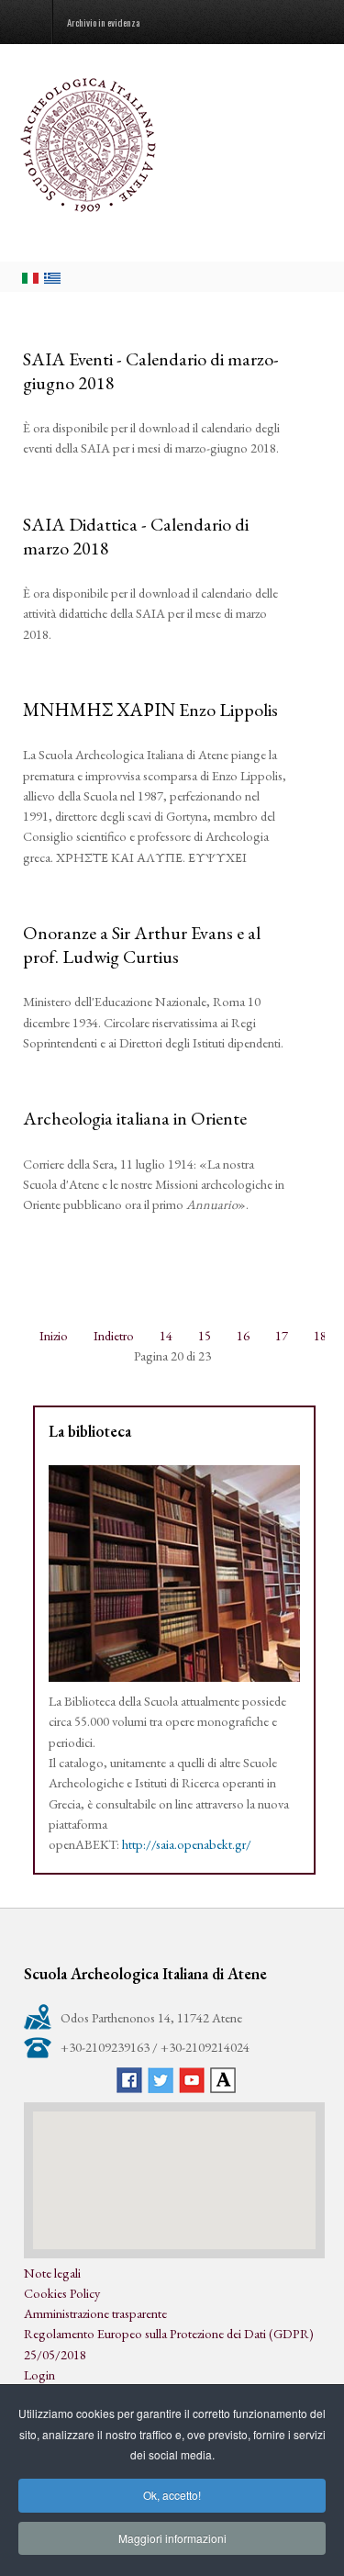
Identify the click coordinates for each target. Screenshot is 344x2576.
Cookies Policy (62, 2293)
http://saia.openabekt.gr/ (187, 1844)
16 (243, 1335)
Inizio (54, 1335)
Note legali (52, 2273)
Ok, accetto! (172, 2495)
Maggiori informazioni (172, 2538)
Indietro (114, 1335)
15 (205, 1335)
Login (39, 2374)
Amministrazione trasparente (95, 2313)
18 (320, 1335)
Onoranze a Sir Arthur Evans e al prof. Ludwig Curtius (142, 945)
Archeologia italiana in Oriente (135, 1118)
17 (282, 1335)
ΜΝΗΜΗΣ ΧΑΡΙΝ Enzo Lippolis (150, 710)
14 (166, 1335)
